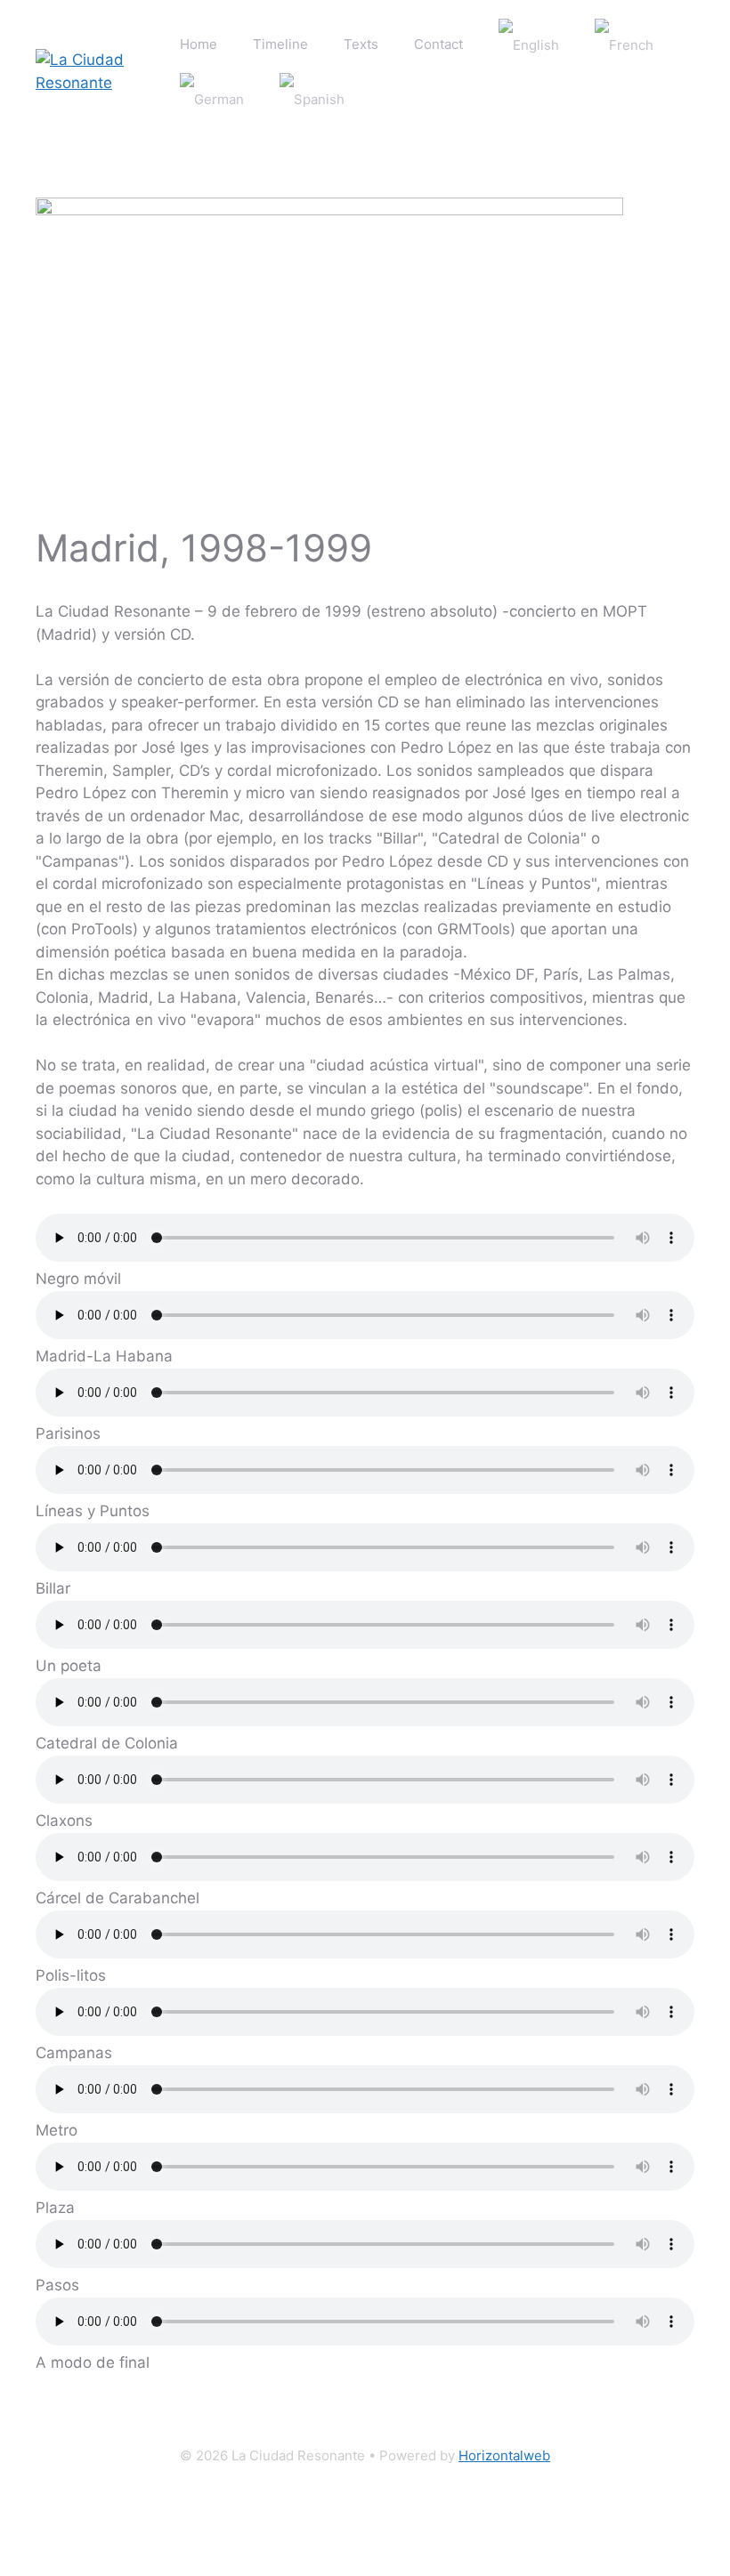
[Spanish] (312, 99)
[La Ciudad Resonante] (99, 71)
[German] (212, 99)
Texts (361, 44)
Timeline (280, 44)
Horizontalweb (504, 2455)
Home (199, 44)
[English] (529, 45)
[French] (624, 45)
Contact (438, 44)
